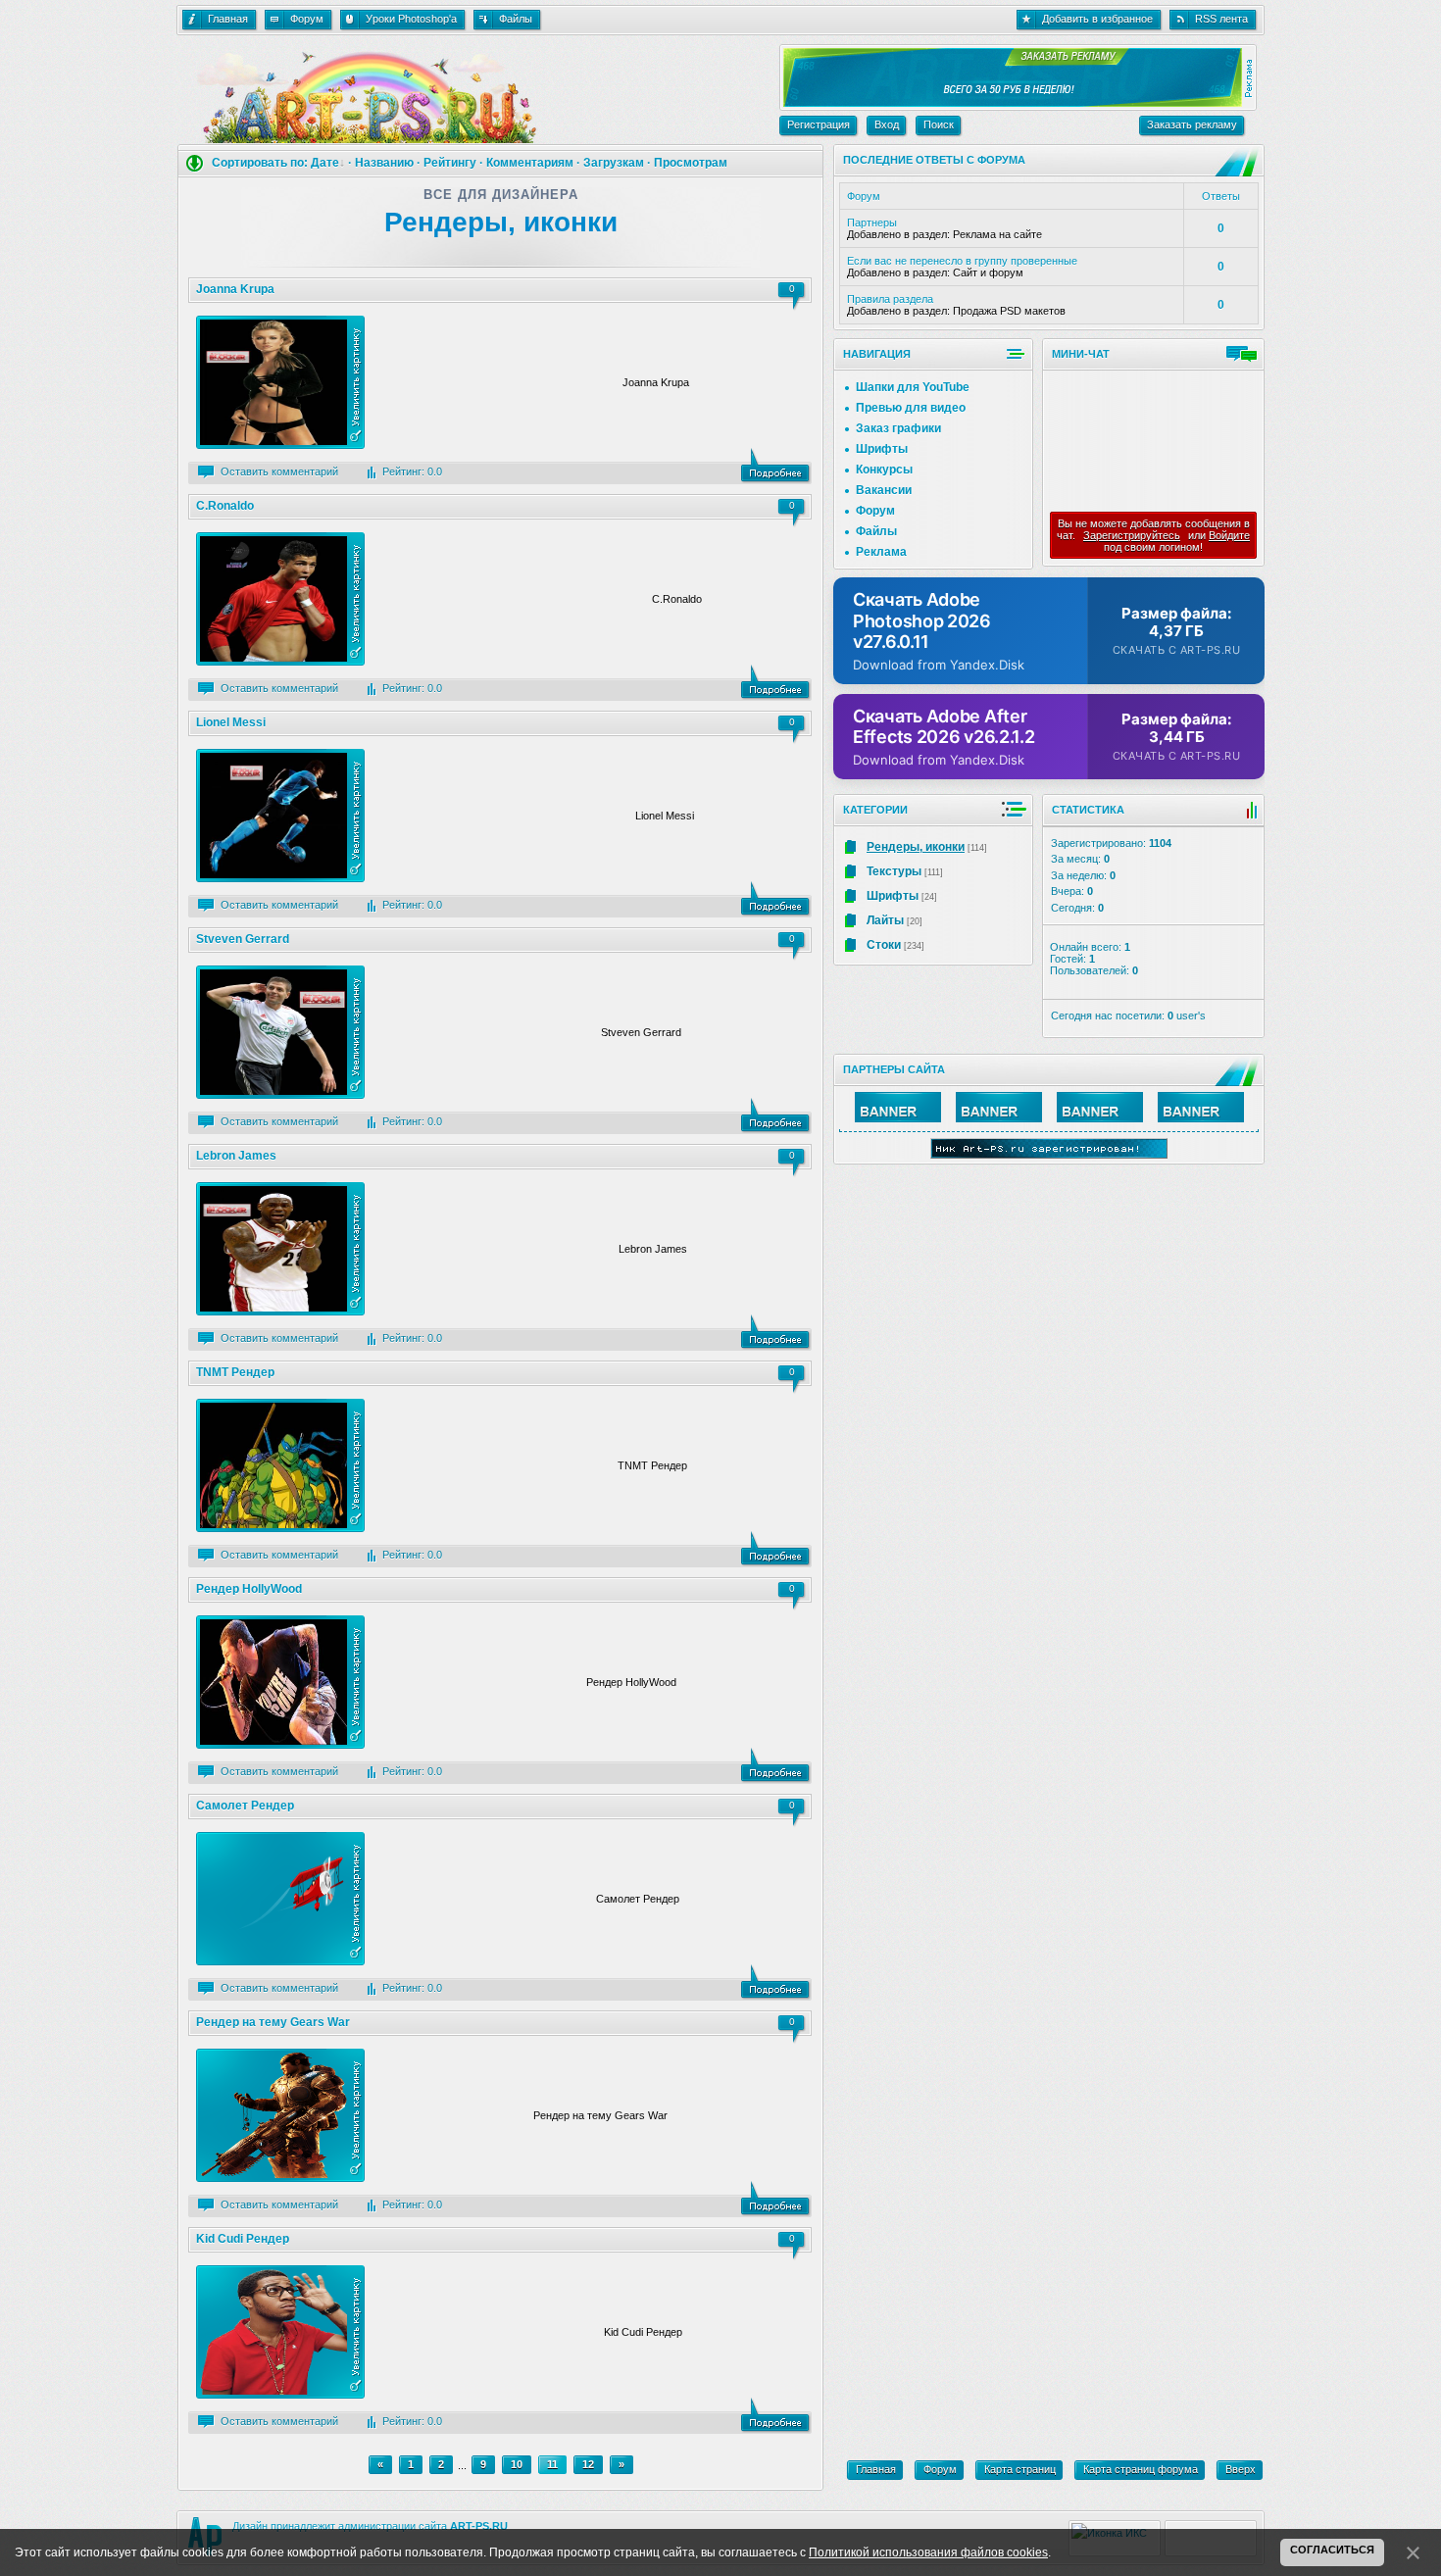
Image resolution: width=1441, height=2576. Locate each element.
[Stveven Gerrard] (776, 1115)
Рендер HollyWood (249, 1589)
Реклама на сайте (997, 234)
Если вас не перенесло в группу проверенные (962, 261)
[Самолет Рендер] (776, 1982)
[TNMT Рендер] (776, 1549)
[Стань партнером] (898, 1118)
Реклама (881, 552)
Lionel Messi (231, 722)
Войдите (1229, 535)
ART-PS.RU (479, 2526)
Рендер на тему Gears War (273, 2022)
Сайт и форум (988, 272)
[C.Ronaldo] (776, 682)
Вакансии (884, 490)
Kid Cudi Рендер (243, 2239)
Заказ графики (898, 428)
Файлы (876, 531)
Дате (325, 163)
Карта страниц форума (1141, 2469)
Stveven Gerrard (243, 939)
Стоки (884, 945)
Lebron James (236, 1156)
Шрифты (882, 449)
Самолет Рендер (245, 1806)
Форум (875, 511)
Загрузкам (614, 163)
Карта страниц (1020, 2469)
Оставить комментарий (279, 471)
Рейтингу (450, 163)
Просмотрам (691, 163)
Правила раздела (890, 299)
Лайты (885, 920)
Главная (876, 2469)
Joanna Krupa (235, 289)
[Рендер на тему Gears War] (776, 2199)
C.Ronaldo (225, 506)
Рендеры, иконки (916, 847)
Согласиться (1332, 2550)
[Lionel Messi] (776, 899)
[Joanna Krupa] (776, 466)
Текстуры (894, 871)
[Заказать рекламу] (1011, 103)
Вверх (1241, 2469)
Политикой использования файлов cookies (928, 2552)
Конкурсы (884, 470)
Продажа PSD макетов (1009, 311)
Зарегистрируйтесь (1132, 535)
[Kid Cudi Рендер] (776, 2415)
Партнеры (872, 223)
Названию (384, 163)
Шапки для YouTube (913, 387)
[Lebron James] (776, 1332)
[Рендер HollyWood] (776, 1765)
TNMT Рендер (235, 1372)
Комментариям (530, 163)
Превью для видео (911, 408)
